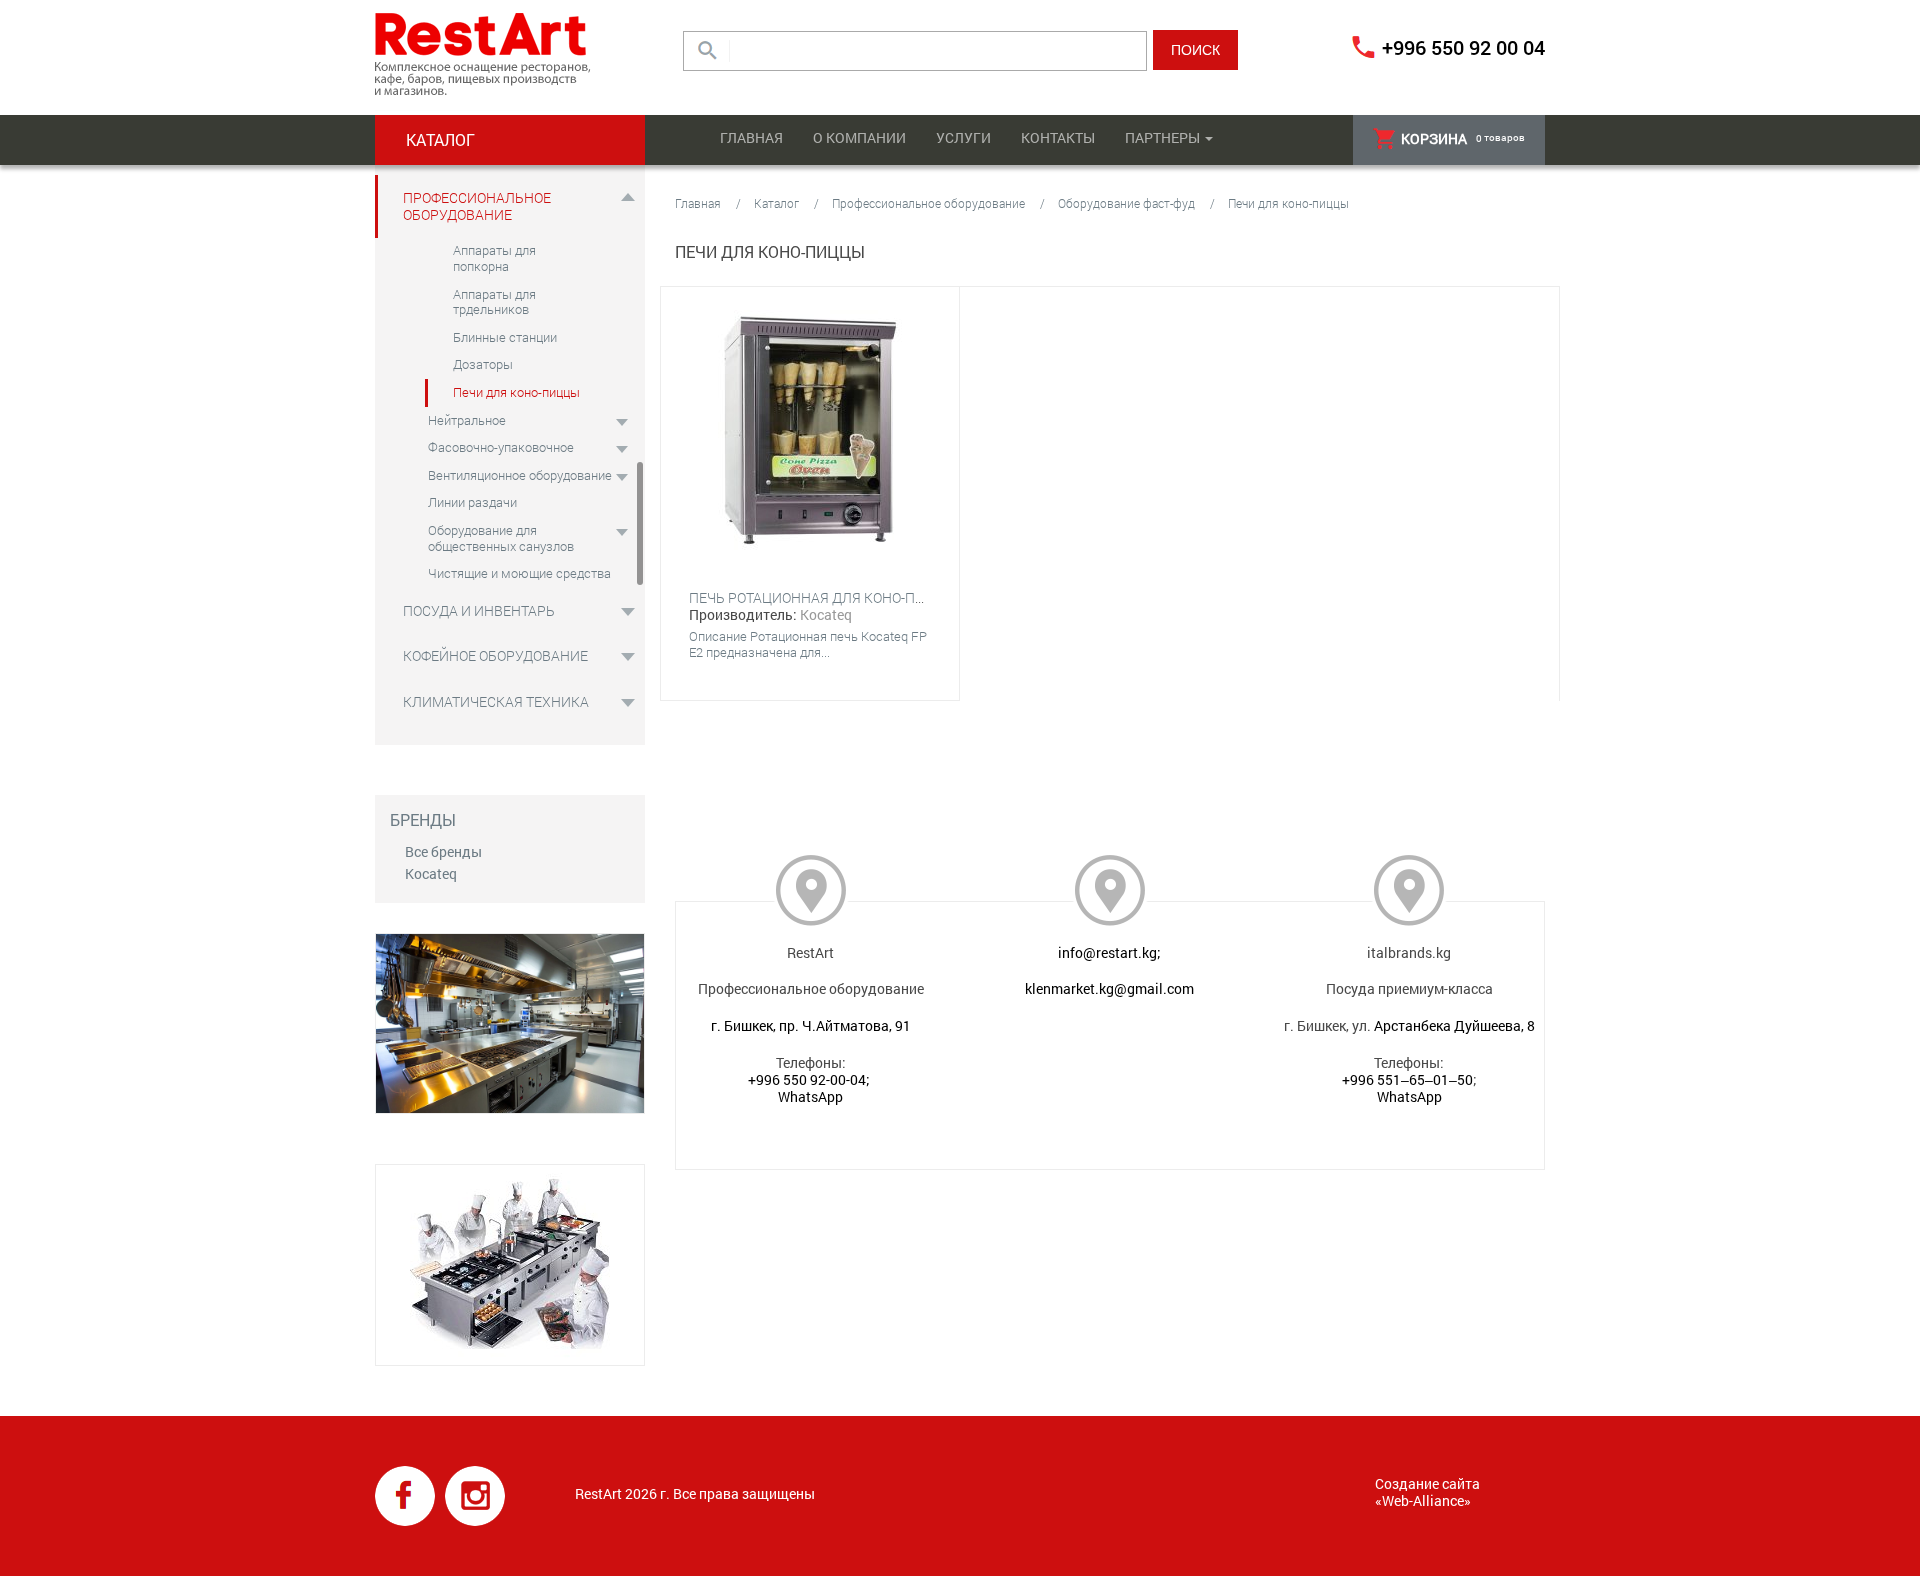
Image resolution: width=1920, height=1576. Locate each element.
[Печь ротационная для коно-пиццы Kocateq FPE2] (810, 432)
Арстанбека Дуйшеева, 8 (1454, 1025)
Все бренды (443, 851)
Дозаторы (483, 364)
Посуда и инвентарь (479, 610)
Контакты (1058, 137)
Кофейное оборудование (495, 655)
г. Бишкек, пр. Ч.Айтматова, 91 (811, 1025)
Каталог (776, 203)
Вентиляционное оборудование (520, 475)
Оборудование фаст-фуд (1126, 203)
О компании (859, 137)
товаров (1463, 138)
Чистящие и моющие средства (519, 573)
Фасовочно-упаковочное (501, 447)
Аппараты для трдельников (494, 302)
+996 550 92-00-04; (809, 1079)
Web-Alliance (1423, 1500)
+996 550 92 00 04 (1463, 47)
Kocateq (431, 873)
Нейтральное (467, 420)
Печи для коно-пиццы (516, 392)
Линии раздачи (472, 502)
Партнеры (1162, 137)
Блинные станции (505, 337)
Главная (751, 137)
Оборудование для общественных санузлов (501, 538)
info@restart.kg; (1109, 952)
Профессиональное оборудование (477, 206)
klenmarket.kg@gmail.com (1109, 988)
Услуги (963, 137)
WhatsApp (810, 1096)
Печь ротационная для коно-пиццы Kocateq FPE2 (872, 597)
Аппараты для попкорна (494, 258)
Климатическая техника (496, 701)
